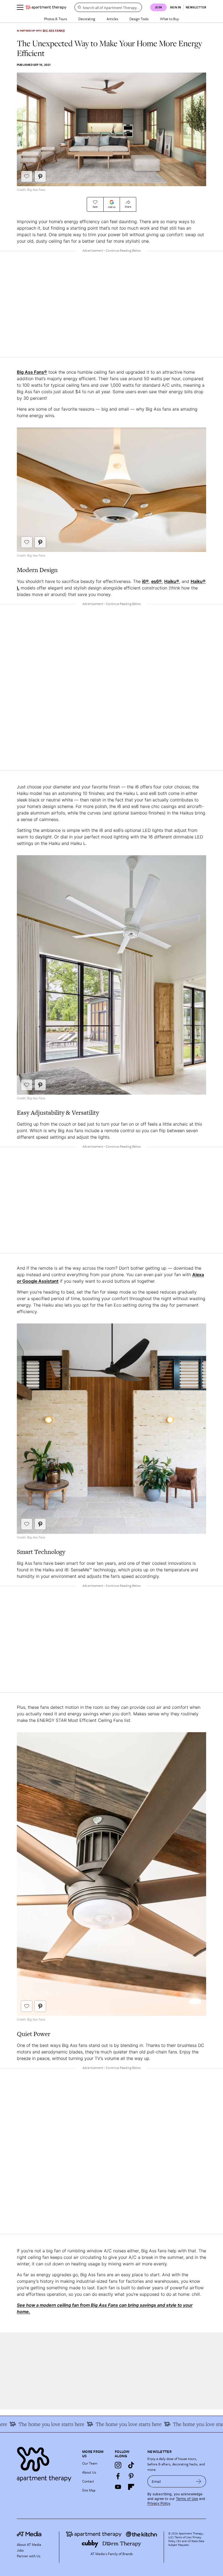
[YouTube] (118, 2487)
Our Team (90, 2463)
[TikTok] (131, 2465)
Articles (112, 19)
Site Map (89, 2490)
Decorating (87, 19)
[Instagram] (118, 2465)
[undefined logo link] (46, 7)
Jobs (20, 2550)
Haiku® (172, 581)
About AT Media (29, 2544)
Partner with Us (29, 2556)
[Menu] (20, 7)
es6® (157, 581)
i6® (145, 581)
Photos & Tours (55, 19)
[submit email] (199, 2481)
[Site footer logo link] (46, 2463)
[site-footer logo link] (29, 2535)
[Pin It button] (40, 176)
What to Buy (169, 19)
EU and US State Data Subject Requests (186, 2543)
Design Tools (139, 19)
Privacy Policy (159, 2503)
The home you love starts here (178, 2424)
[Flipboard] (131, 2487)
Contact (88, 2481)
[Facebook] (118, 2476)
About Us (89, 2472)
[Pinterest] (131, 2476)
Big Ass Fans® (32, 372)
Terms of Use (187, 2499)
